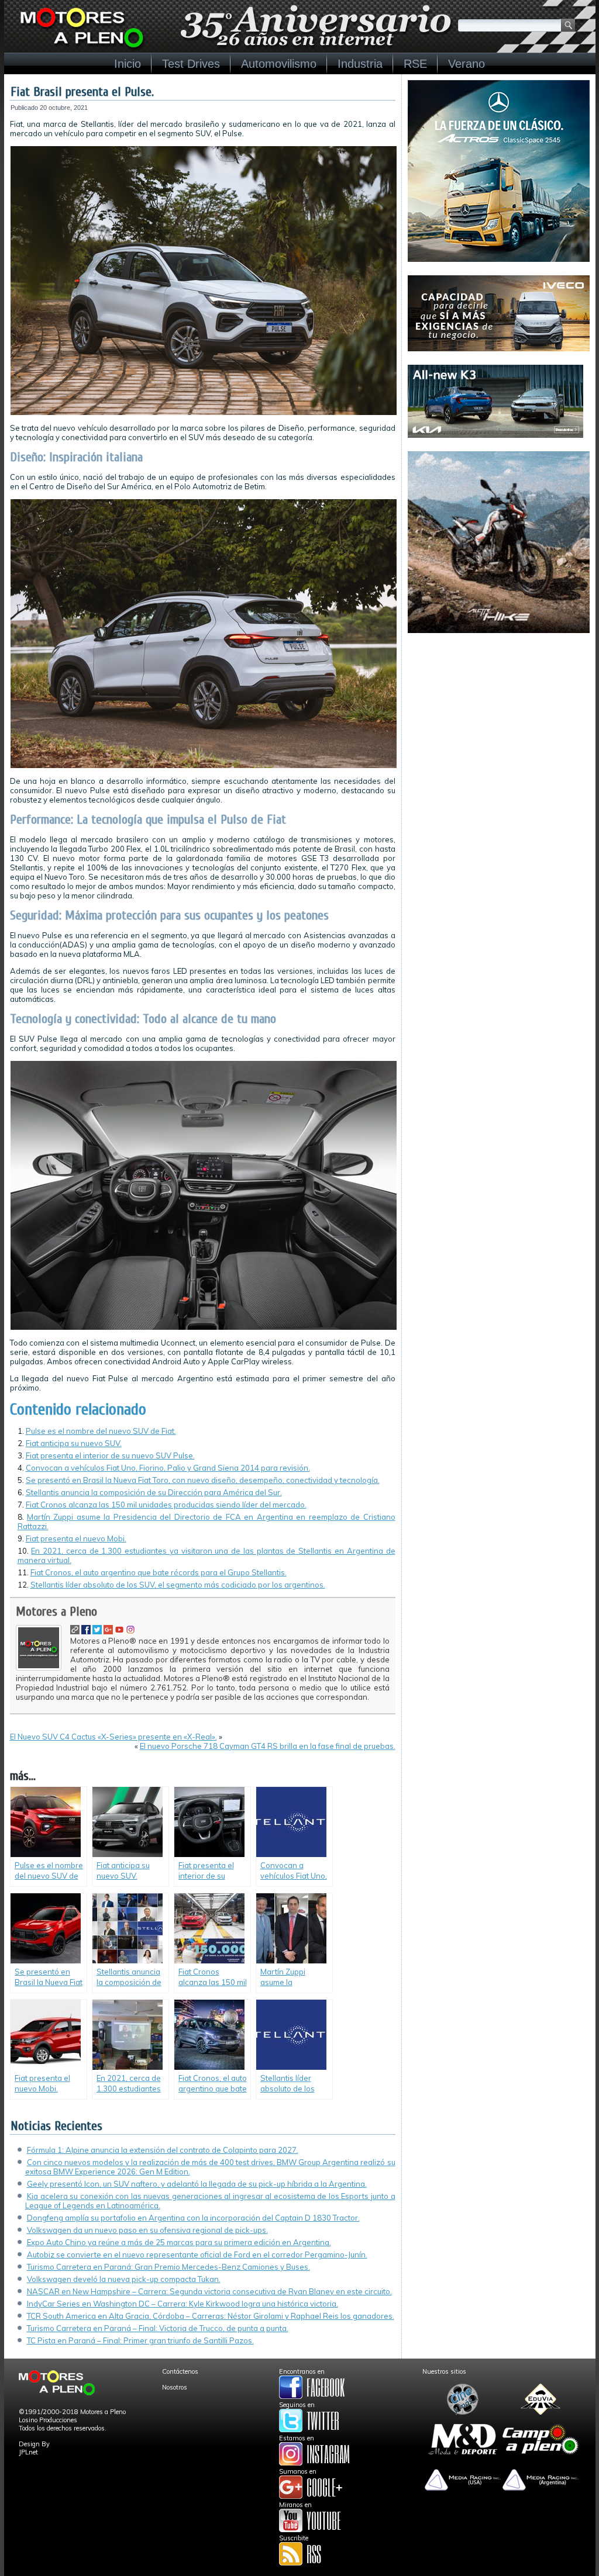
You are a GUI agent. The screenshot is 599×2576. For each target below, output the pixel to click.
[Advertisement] (499, 720)
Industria (360, 64)
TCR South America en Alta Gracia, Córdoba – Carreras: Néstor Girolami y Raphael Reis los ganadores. (211, 2316)
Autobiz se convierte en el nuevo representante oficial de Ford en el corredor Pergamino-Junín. (197, 2255)
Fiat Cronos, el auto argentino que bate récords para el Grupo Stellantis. (159, 1572)
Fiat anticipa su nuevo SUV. (74, 1443)
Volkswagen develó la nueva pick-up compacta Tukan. (124, 2279)
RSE (415, 64)
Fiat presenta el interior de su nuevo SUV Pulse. (110, 1455)
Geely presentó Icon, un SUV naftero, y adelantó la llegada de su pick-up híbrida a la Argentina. (197, 2184)
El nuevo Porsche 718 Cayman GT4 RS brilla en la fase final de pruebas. (268, 1746)
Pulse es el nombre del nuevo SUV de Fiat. (101, 1431)
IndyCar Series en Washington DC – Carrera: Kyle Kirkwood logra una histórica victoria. (183, 2304)
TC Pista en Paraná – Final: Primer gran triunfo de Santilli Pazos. (140, 2340)
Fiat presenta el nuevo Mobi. (76, 1538)
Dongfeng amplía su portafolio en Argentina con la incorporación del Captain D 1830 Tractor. (193, 2218)
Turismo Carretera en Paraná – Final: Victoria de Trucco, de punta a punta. (158, 2328)
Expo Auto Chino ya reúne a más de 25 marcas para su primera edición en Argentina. (179, 2242)
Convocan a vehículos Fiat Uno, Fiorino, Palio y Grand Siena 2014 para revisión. (168, 1468)
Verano (467, 64)
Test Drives (191, 64)
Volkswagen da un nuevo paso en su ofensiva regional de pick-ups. (147, 2230)
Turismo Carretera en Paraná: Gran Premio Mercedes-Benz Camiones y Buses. (168, 2267)
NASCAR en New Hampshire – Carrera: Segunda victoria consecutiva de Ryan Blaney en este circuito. (209, 2291)
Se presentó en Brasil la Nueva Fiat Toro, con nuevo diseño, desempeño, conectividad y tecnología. (203, 1480)
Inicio (128, 64)
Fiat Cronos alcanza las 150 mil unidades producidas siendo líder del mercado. (166, 1505)
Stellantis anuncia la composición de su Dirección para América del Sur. (154, 1492)
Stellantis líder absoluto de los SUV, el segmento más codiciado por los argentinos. (178, 1585)
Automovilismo (279, 64)
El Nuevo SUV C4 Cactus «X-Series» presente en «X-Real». (113, 1737)
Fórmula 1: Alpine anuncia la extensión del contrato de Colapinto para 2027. (163, 2150)
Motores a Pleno (56, 1612)
